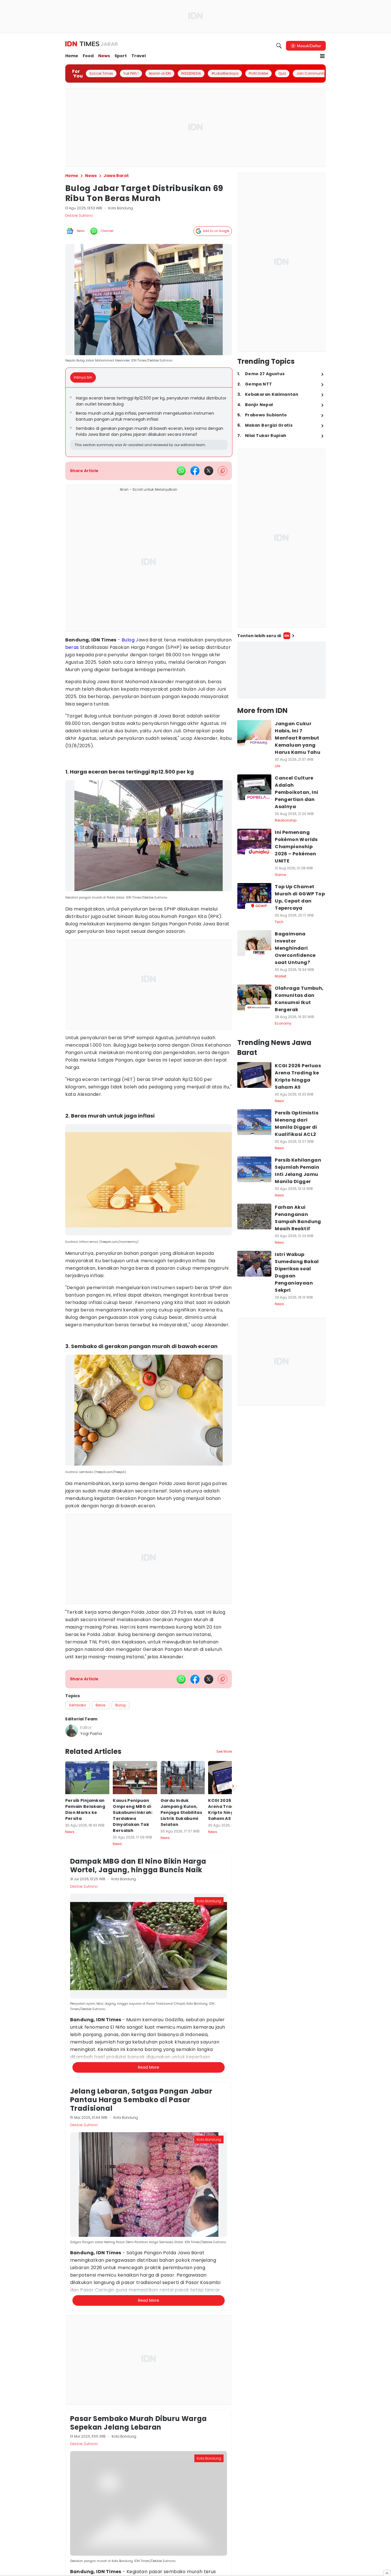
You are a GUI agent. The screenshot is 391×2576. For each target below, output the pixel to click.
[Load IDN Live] (282, 670)
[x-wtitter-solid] (209, 471)
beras (72, 647)
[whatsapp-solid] (181, 471)
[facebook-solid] (195, 471)
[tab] (85, 377)
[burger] (322, 56)
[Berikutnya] (233, 2057)
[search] (279, 46)
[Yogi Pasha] (72, 1731)
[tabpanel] (149, 422)
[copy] (223, 471)
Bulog (128, 640)
